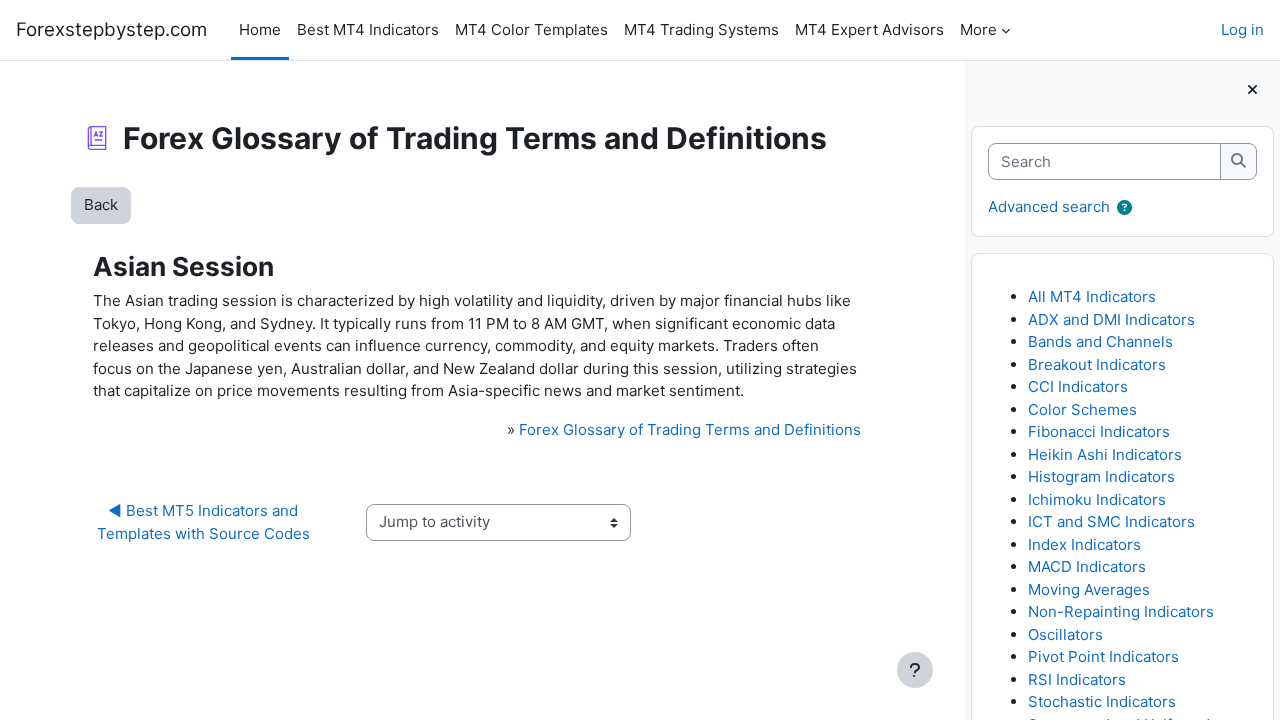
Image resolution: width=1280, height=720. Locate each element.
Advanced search (1049, 206)
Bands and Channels (1100, 341)
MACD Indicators (1087, 566)
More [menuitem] (978, 29)
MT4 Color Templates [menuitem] (531, 29)
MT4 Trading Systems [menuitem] (701, 29)
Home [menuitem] (260, 29)
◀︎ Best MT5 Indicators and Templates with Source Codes (203, 522)
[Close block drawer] (1252, 90)
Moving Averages (1089, 589)
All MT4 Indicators (1092, 296)
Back (101, 204)
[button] (1124, 208)
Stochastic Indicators (1102, 701)
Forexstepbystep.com (111, 29)
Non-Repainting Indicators (1121, 611)
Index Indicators (1084, 544)
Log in (1242, 29)
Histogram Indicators (1101, 476)
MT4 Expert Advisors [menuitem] (869, 29)
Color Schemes (1082, 409)
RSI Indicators (1077, 679)
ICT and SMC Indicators (1111, 521)
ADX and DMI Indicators (1111, 319)
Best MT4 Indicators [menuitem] (368, 29)
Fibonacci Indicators (1099, 431)
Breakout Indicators (1097, 364)
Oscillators (1065, 634)
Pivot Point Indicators (1103, 656)
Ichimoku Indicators (1097, 499)
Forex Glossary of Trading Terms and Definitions (690, 429)
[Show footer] (915, 670)
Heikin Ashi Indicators (1105, 454)
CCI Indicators (1078, 386)
